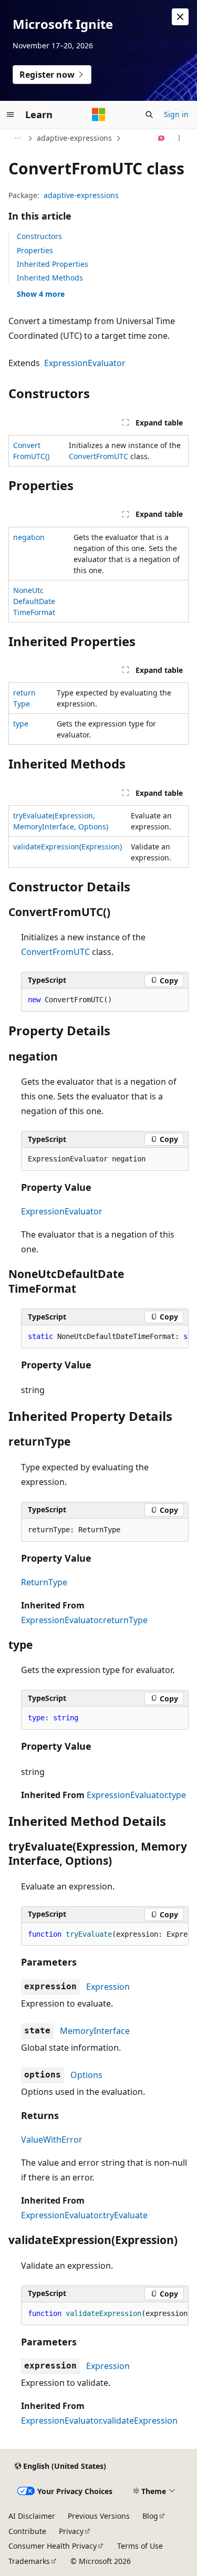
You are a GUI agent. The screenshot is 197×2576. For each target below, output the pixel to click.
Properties (35, 250)
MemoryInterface (95, 2031)
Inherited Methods (50, 278)
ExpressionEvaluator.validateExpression (99, 2421)
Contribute (27, 2531)
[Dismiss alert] (180, 17)
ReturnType (44, 1582)
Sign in (176, 114)
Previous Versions (99, 2516)
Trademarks (29, 2561)
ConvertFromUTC (98, 456)
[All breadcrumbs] (18, 138)
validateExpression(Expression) (68, 846)
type (21, 724)
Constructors (39, 236)
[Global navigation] (11, 115)
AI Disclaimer (32, 2516)
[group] (105, 1337)
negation (29, 537)
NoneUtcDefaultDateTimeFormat (34, 601)
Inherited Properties (53, 264)
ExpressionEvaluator (85, 363)
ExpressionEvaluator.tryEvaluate (84, 2215)
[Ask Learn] (162, 138)
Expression (108, 1987)
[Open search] (149, 115)
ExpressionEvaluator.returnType (84, 1620)
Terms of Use (140, 2546)
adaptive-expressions (74, 138)
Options (86, 2075)
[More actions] (179, 138)
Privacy (71, 2531)
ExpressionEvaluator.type (136, 1795)
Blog (150, 2516)
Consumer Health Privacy (53, 2546)
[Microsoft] (99, 115)
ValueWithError (52, 2139)
